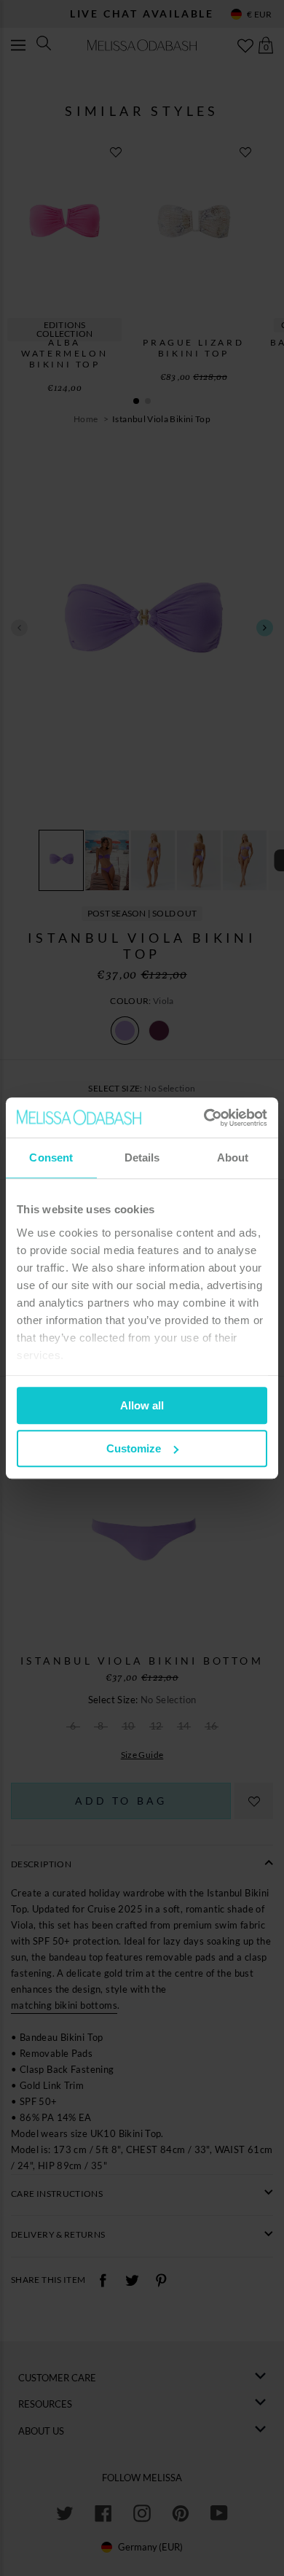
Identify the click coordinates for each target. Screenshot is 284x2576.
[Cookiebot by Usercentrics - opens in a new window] (204, 1118)
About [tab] (233, 1157)
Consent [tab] (51, 1157)
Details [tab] (142, 1157)
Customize (134, 1448)
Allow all (142, 1405)
